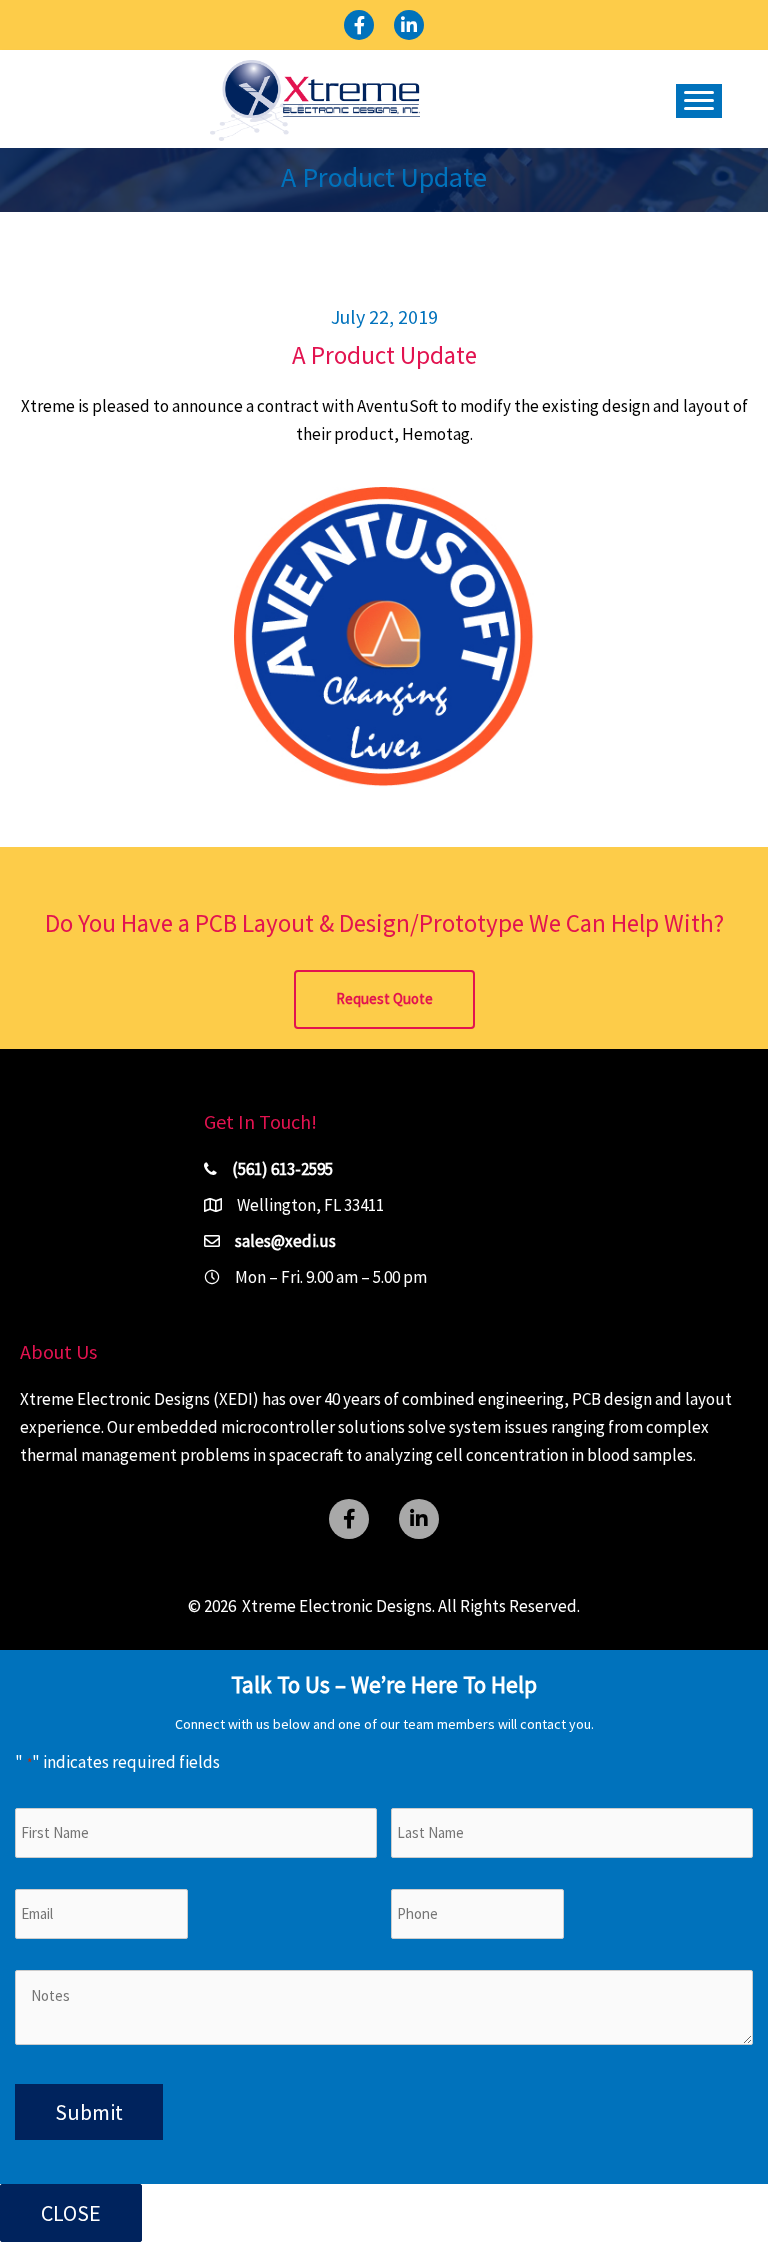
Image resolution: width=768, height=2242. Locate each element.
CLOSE (71, 2213)
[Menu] (699, 101)
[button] (359, 25)
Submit (89, 2112)
